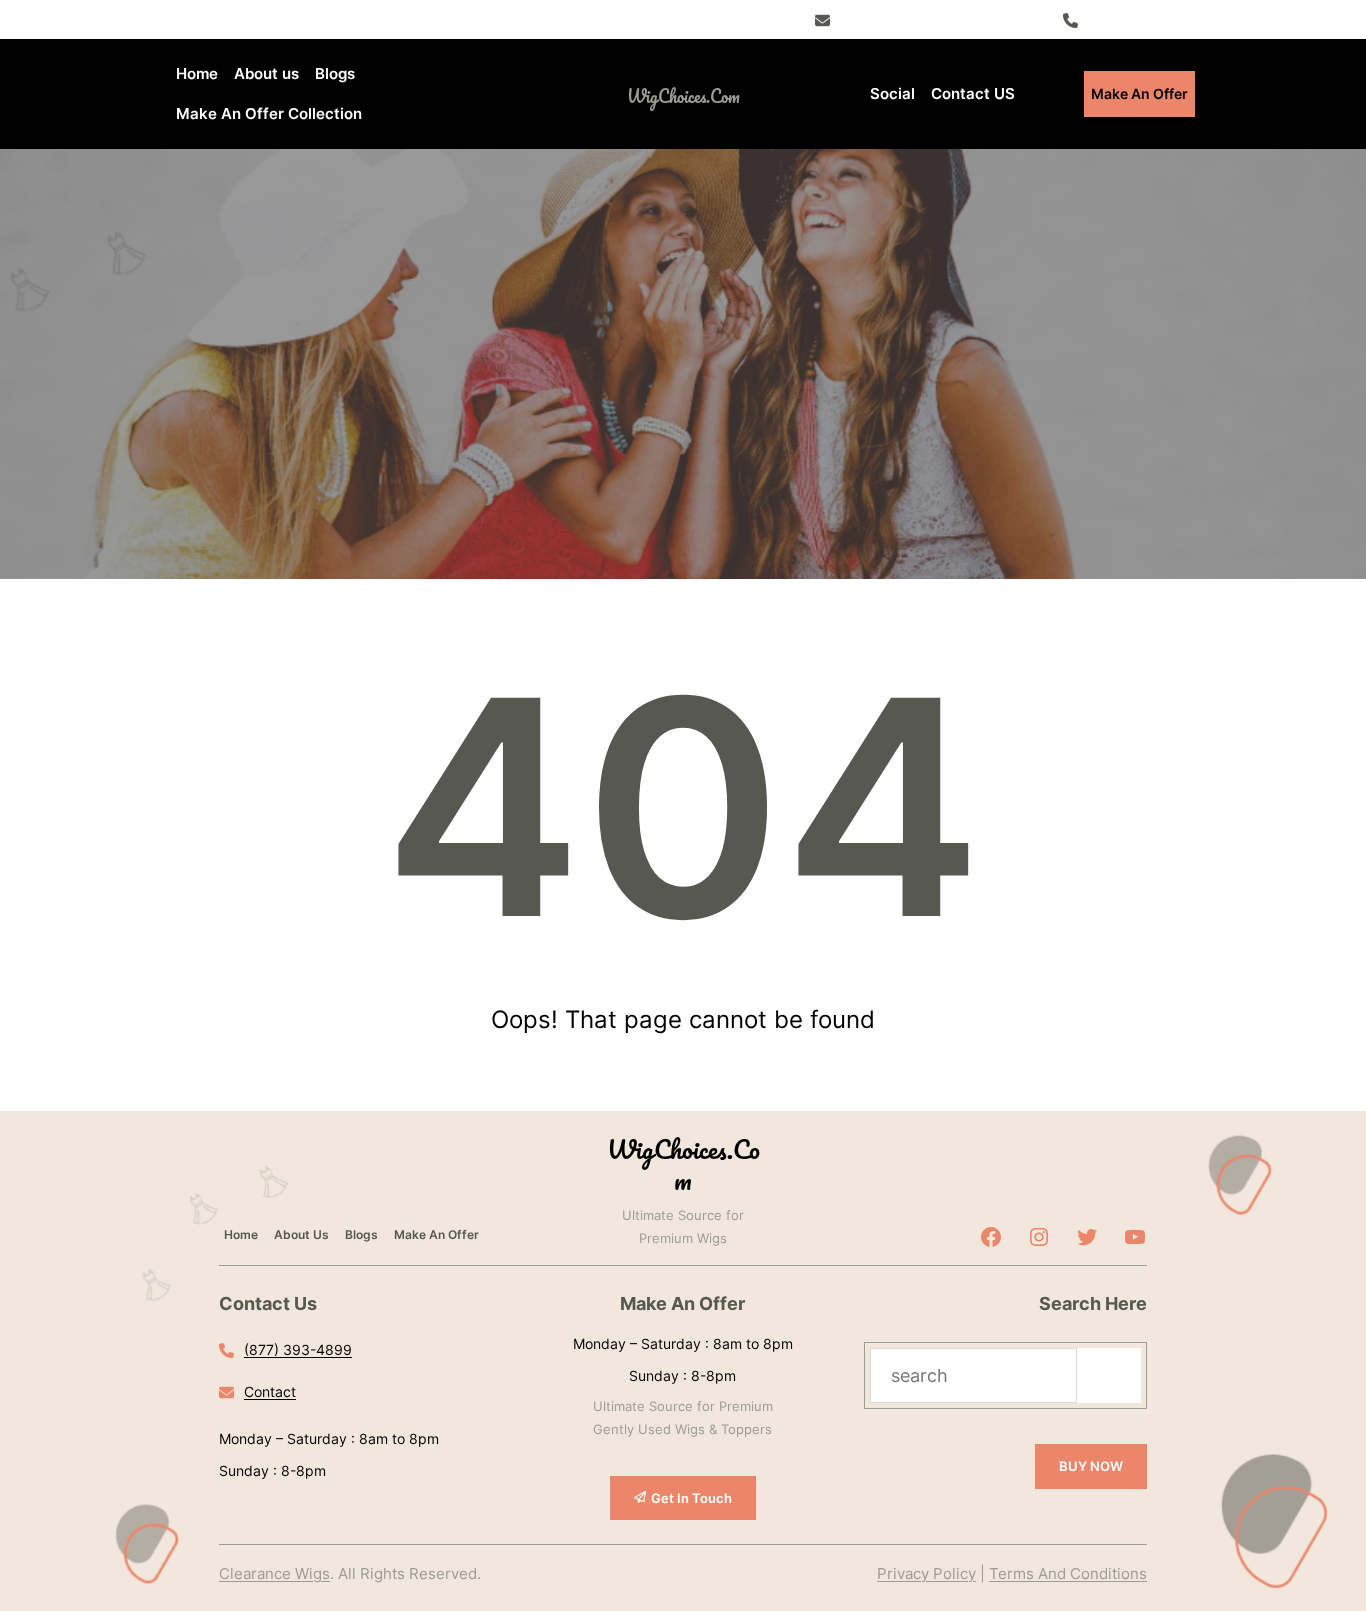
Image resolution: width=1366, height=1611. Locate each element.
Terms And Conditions (1068, 1573)
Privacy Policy (926, 1573)
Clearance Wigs (274, 1573)
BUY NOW (1091, 1466)
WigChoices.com (683, 96)
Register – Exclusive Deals (925, 18)
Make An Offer (1139, 93)
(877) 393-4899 (1140, 18)
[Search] (1109, 1375)
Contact (270, 1391)
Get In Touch (691, 1498)
